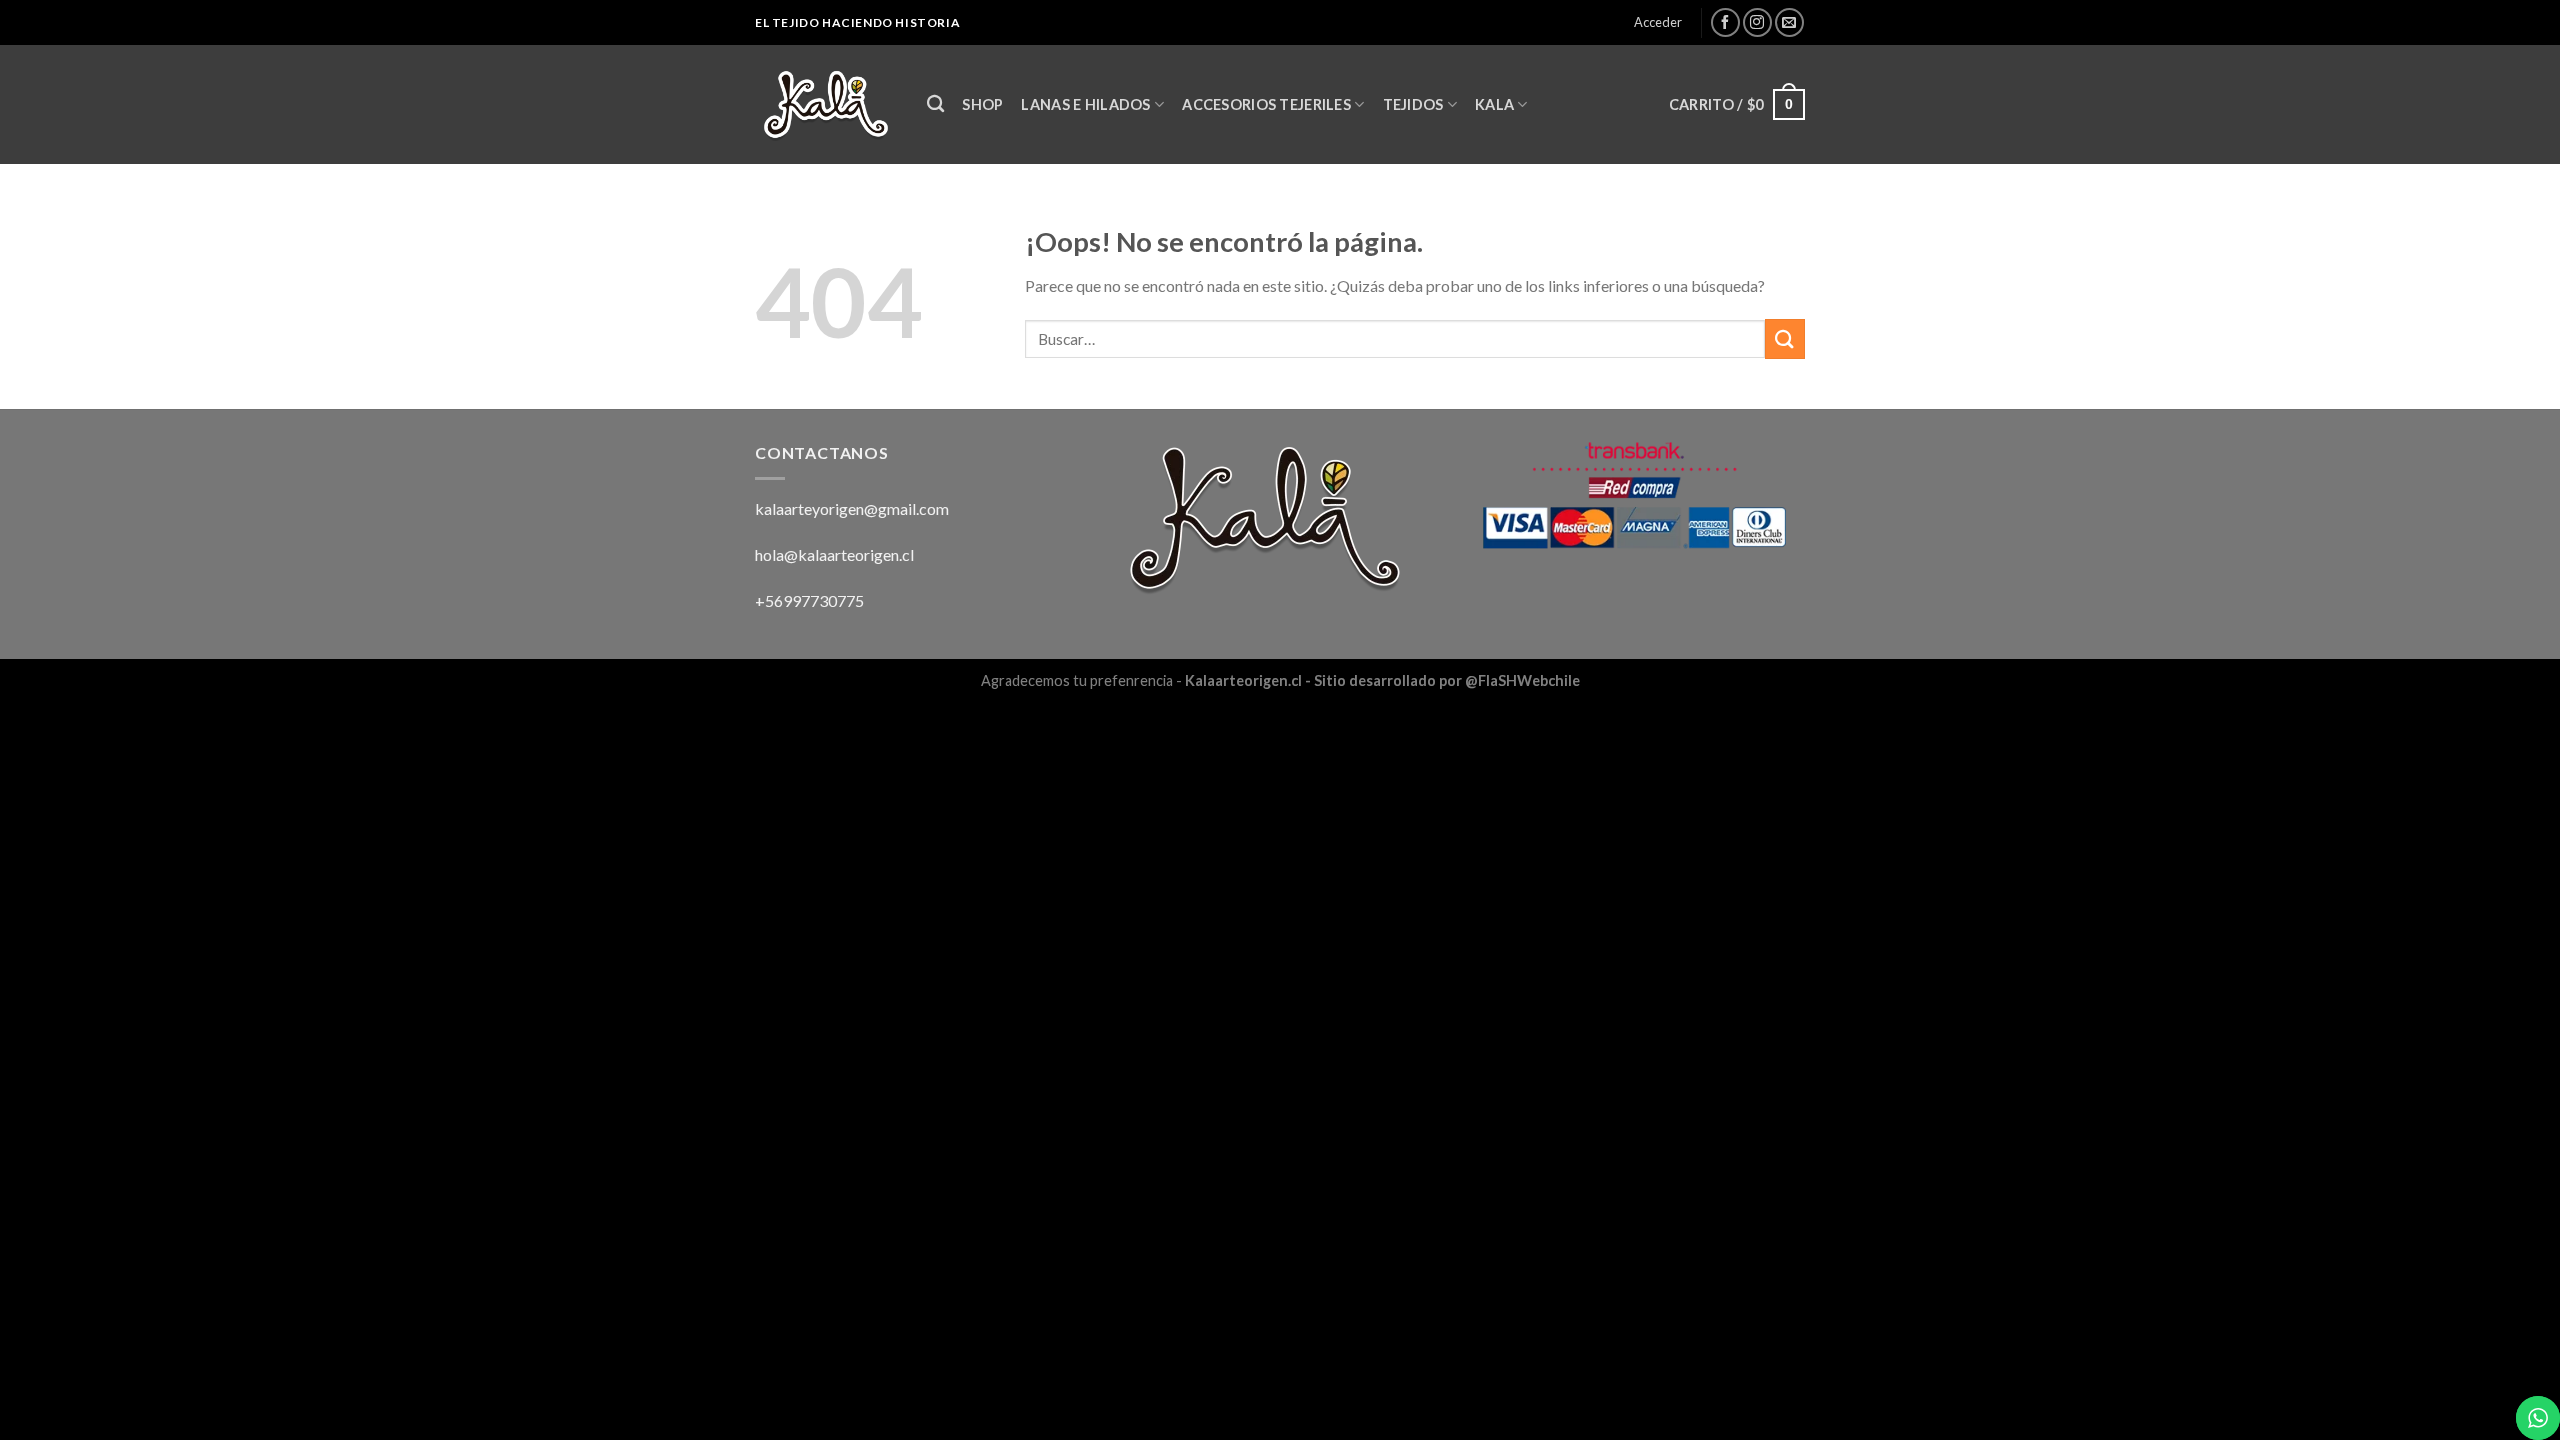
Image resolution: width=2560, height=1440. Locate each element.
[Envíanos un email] (1789, 22)
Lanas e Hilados (1085, 104)
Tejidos (1413, 104)
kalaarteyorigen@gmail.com (852, 508)
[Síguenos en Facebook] (1725, 22)
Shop (982, 104)
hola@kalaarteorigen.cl (834, 554)
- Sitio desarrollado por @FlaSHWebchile (1441, 680)
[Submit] (1785, 338)
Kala (1494, 104)
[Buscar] (935, 104)
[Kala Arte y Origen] (826, 105)
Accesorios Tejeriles (1266, 104)
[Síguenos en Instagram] (1757, 22)
